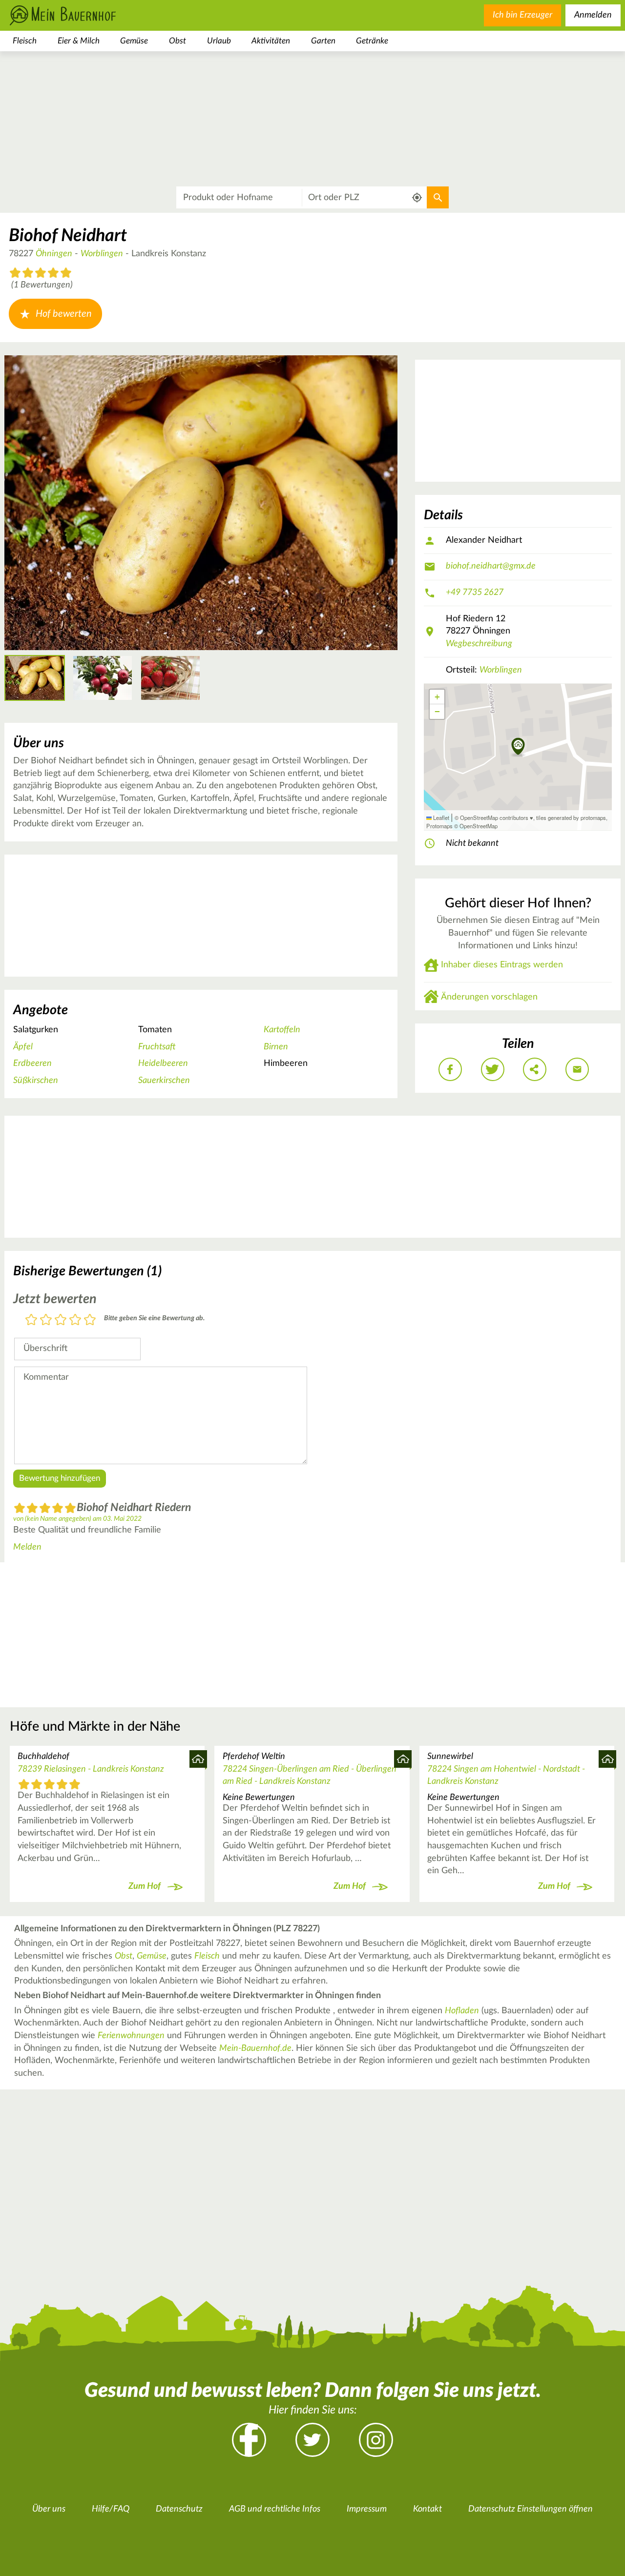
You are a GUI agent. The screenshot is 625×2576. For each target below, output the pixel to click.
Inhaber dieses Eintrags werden (502, 965)
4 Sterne (75, 1320)
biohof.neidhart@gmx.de (491, 566)
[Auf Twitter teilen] (493, 1069)
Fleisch (25, 41)
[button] (518, 747)
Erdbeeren (32, 1063)
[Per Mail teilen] (577, 1069)
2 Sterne (46, 1320)
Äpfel (23, 1047)
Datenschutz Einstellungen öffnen (531, 2509)
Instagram (376, 2440)
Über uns (49, 2509)
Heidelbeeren (163, 1063)
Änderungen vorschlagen (489, 997)
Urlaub (219, 41)
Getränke (372, 41)
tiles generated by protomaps (571, 818)
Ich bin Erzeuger (522, 15)
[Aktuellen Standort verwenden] (417, 198)
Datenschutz (179, 2509)
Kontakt (427, 2509)
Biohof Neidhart (68, 236)
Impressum (367, 2509)
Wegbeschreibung (479, 644)
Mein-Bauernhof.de (255, 2048)
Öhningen (54, 254)
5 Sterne (90, 1320)
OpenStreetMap (479, 826)
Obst (177, 41)
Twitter (312, 2440)
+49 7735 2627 (475, 593)
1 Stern (31, 1320)
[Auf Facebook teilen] (450, 1069)
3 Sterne (61, 1320)
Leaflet (440, 818)
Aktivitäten (271, 41)
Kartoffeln (282, 1030)
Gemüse (134, 41)
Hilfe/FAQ (111, 2509)
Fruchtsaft (157, 1047)
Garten (323, 41)
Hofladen (462, 2011)
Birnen (276, 1047)
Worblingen (102, 254)
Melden (27, 1547)
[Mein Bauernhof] (78, 15)
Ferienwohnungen (131, 2036)
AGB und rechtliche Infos (275, 2509)
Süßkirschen (36, 1081)
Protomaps (439, 826)
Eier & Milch (79, 41)
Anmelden (593, 15)
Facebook (249, 2440)
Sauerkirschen (164, 1081)
